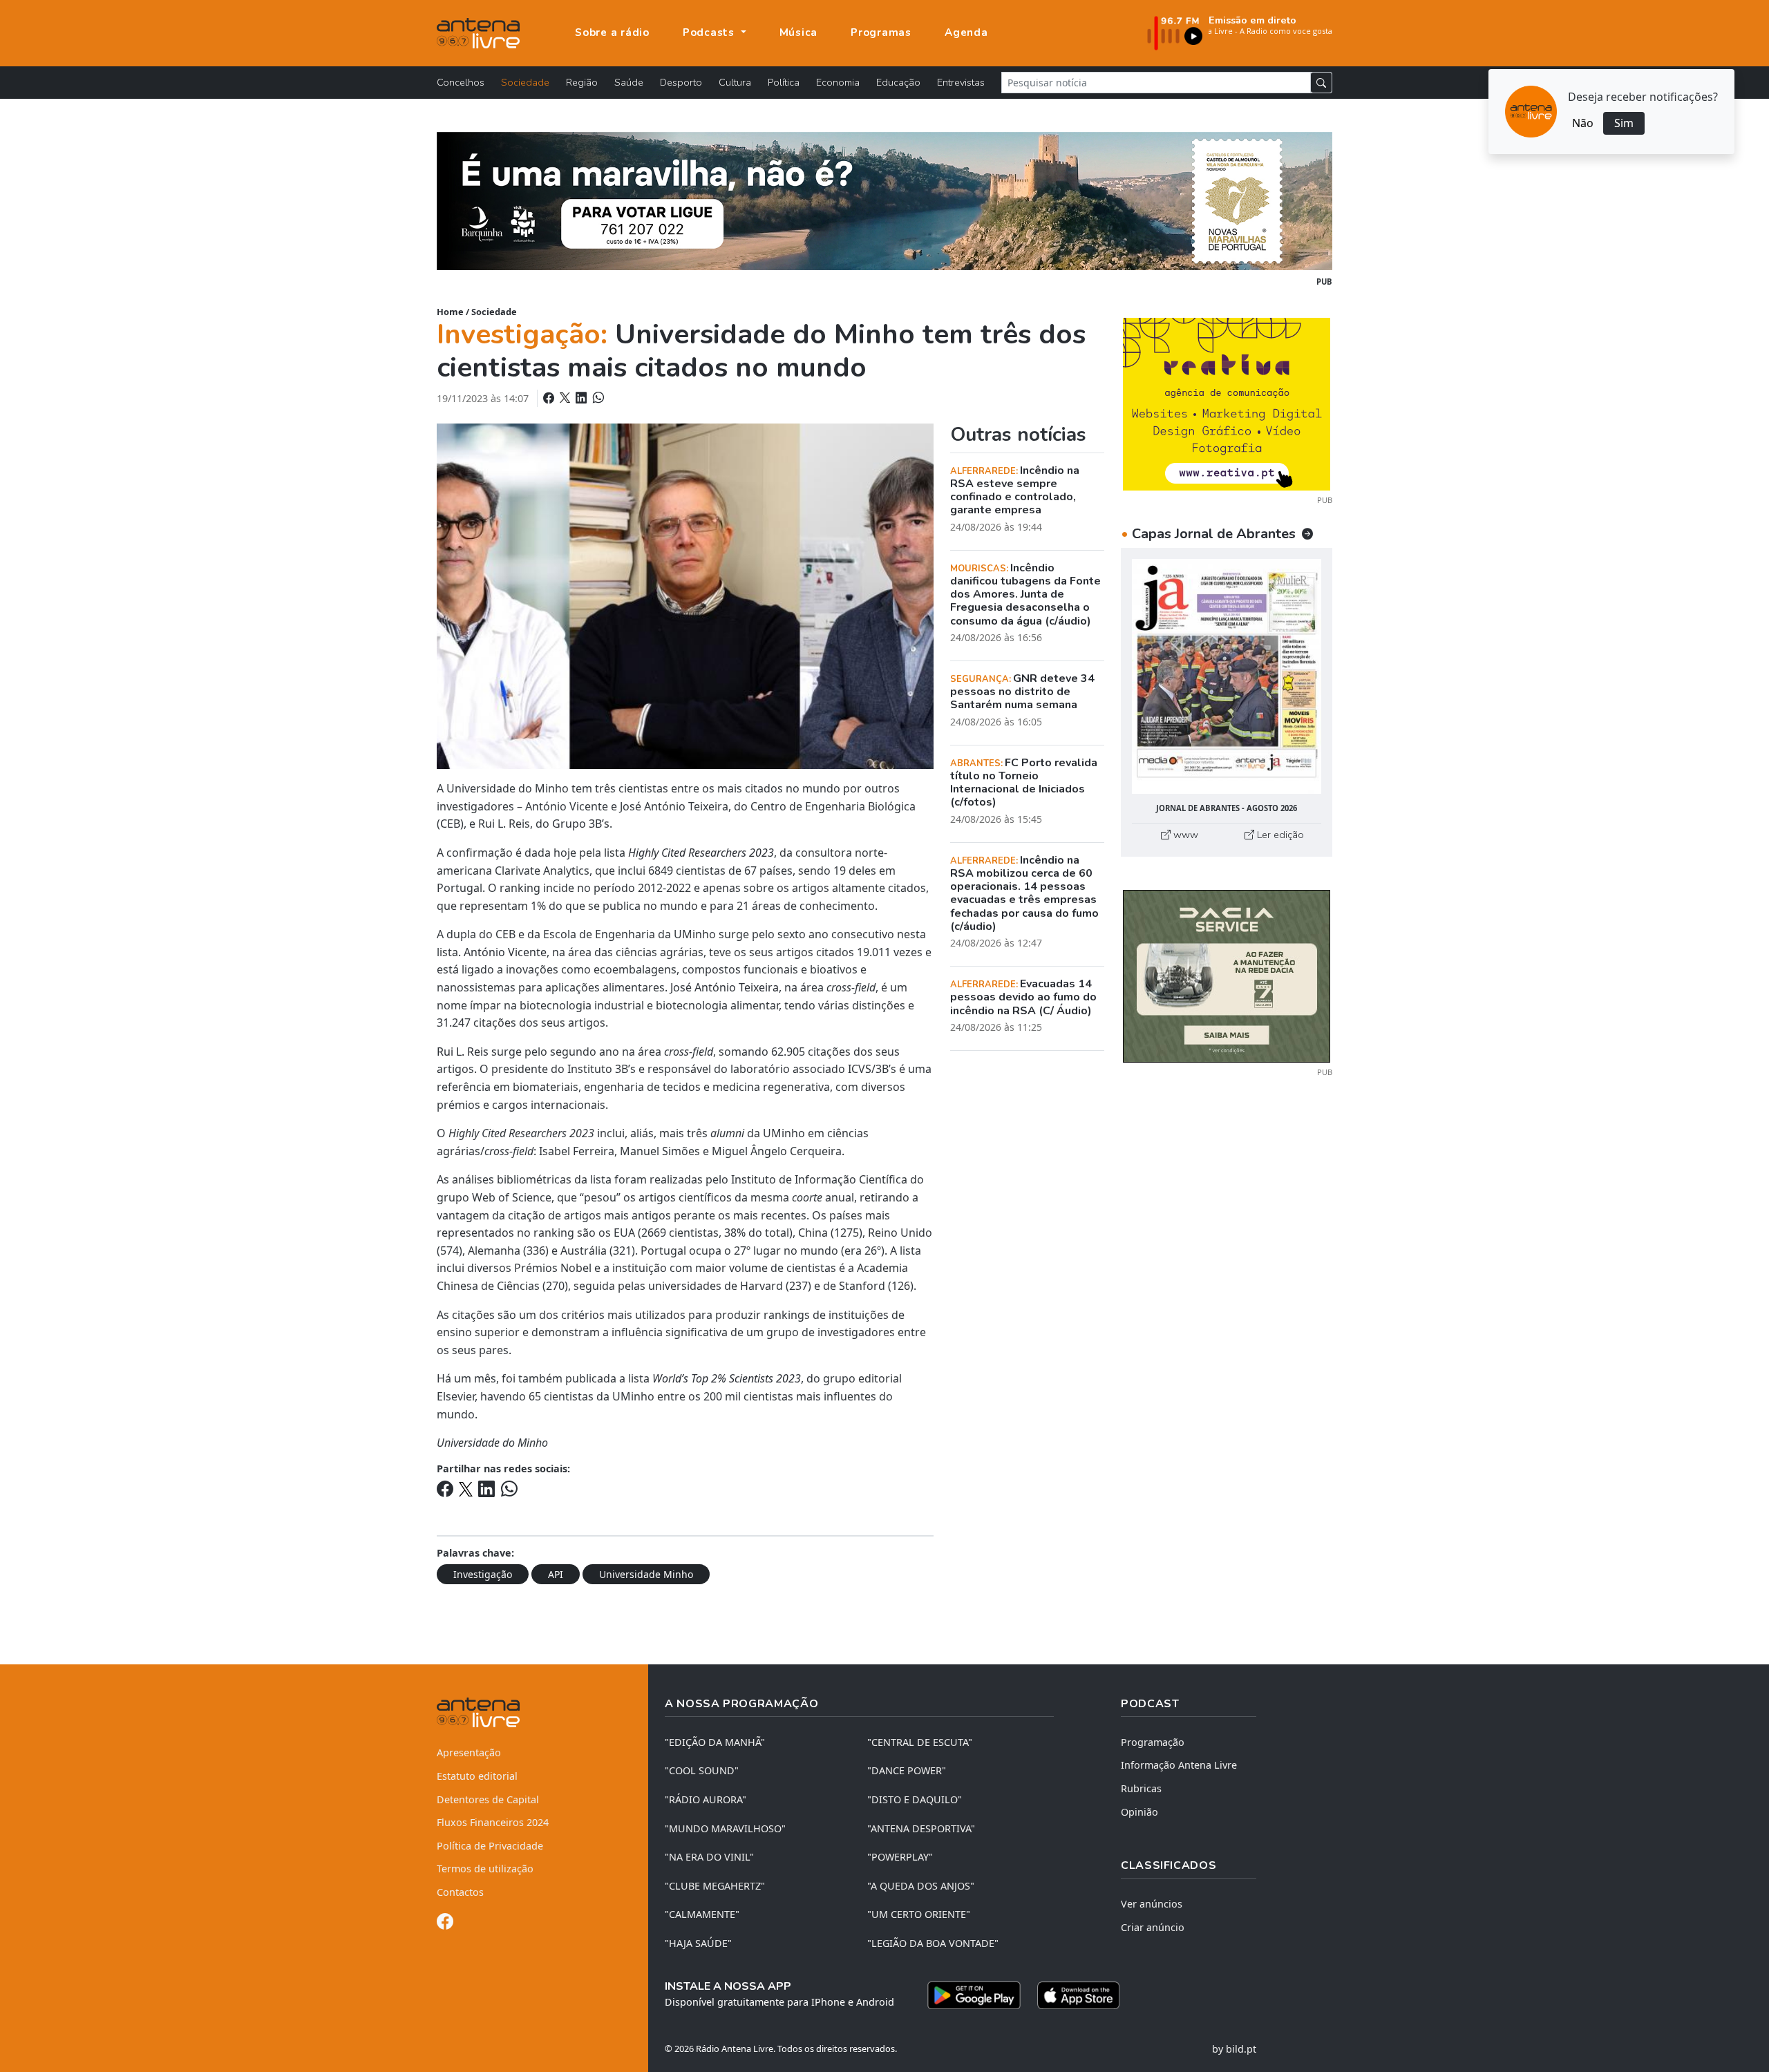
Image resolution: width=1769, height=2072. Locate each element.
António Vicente (505, 952)
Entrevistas (961, 82)
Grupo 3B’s (581, 824)
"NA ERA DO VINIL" (709, 1857)
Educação (898, 82)
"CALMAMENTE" (702, 1914)
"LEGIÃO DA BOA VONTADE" (933, 1943)
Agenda (966, 32)
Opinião (1139, 1812)
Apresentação (469, 1752)
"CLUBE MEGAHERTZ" (715, 1886)
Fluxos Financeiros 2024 (493, 1822)
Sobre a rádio (612, 32)
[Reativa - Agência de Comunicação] (1227, 403)
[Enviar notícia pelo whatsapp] (597, 398)
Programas (881, 32)
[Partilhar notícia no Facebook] (550, 398)
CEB (450, 824)
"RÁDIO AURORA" (706, 1799)
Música (799, 32)
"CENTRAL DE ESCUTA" (920, 1742)
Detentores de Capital (488, 1799)
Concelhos (461, 82)
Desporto (681, 82)
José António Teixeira (725, 987)
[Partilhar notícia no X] (566, 398)
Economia (838, 82)
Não (1583, 123)
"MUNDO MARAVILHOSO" (725, 1828)
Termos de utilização (485, 1869)
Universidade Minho (646, 1574)
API (556, 1574)
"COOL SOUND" (702, 1770)
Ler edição (1279, 835)
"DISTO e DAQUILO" (915, 1799)
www (1184, 835)
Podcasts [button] (710, 32)
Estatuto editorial (477, 1776)
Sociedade (525, 82)
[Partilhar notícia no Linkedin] (583, 398)
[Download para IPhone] (1078, 1995)
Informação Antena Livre (1179, 1765)
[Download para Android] (974, 1995)
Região (582, 82)
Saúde (629, 82)
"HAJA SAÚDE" (698, 1943)
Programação (1153, 1742)
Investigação (483, 1574)
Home (450, 312)
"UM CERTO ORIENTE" (919, 1914)
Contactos (460, 1892)
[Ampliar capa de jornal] (1227, 677)
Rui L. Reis (463, 1052)
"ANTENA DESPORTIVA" (921, 1828)
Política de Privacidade (490, 1846)
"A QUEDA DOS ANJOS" (921, 1886)
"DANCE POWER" (907, 1770)
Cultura (735, 82)
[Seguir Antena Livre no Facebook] (445, 1924)
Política (784, 82)
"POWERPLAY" (900, 1857)
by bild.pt (1234, 2049)
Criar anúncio (1153, 1927)
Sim (1624, 123)
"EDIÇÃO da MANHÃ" (715, 1742)
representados (475, 1233)
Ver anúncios (1152, 1904)
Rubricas (1141, 1788)
